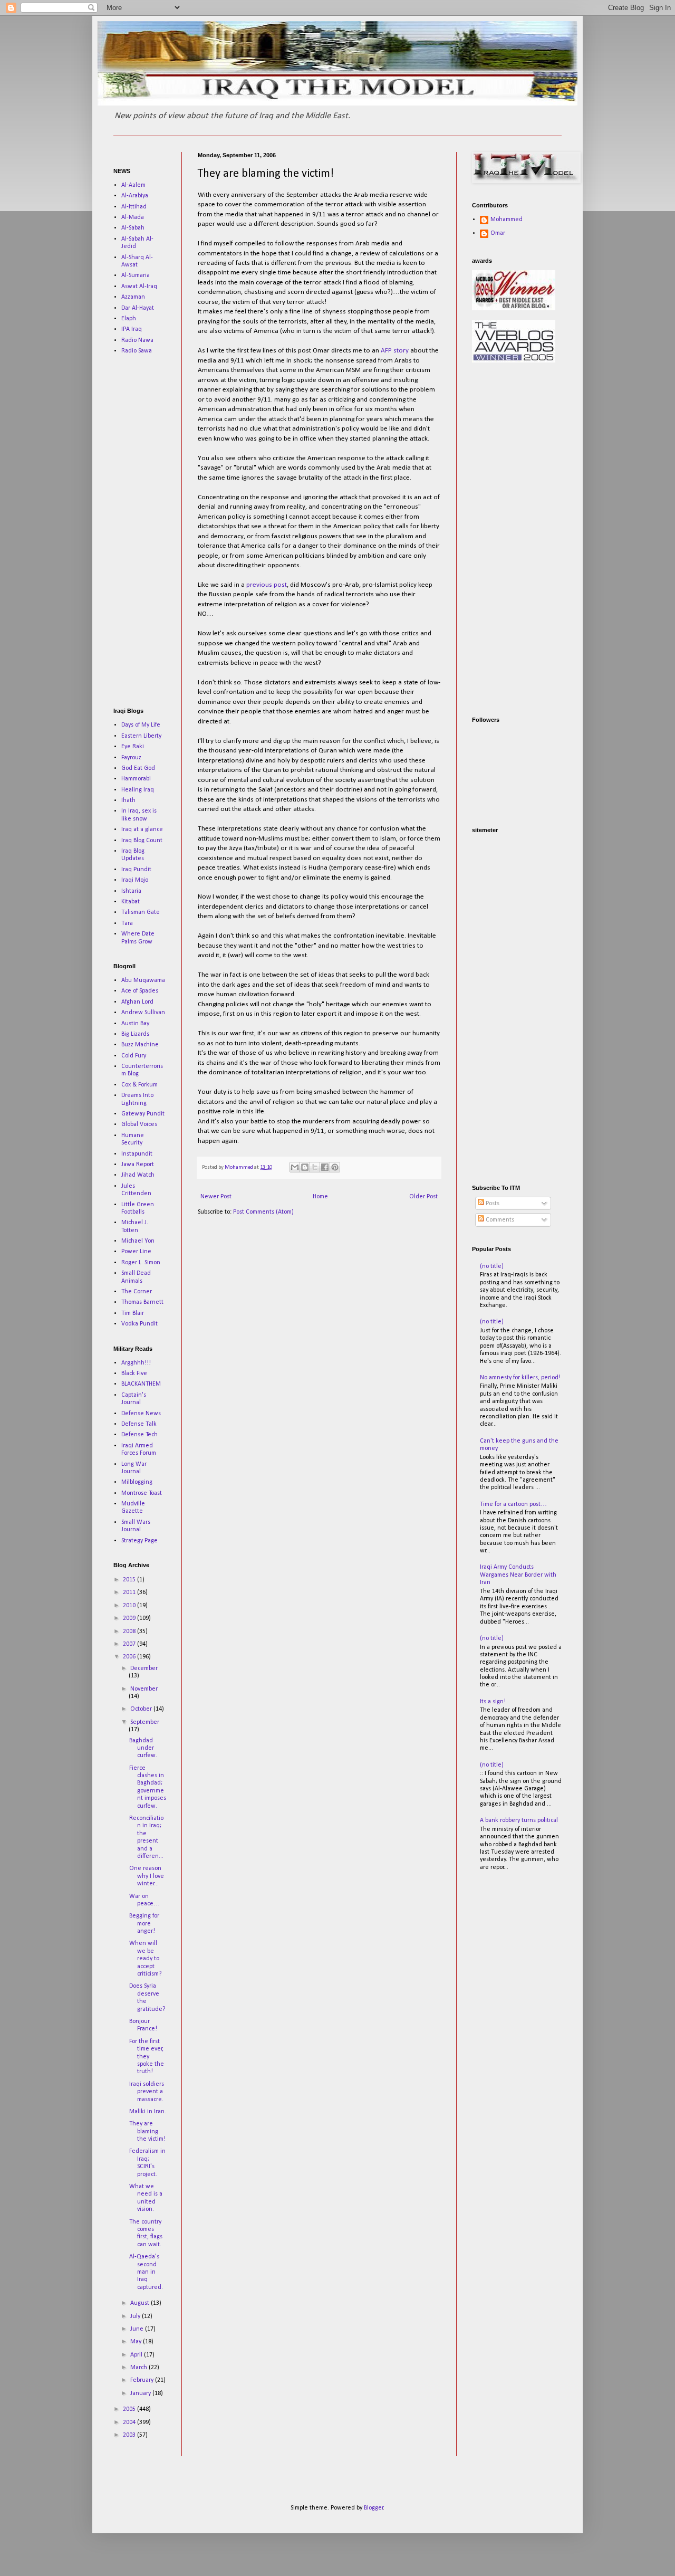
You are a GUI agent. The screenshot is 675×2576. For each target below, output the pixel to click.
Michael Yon (138, 1241)
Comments (499, 1220)
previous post (267, 585)
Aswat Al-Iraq (139, 287)
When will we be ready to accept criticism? (145, 1959)
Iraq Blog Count (142, 841)
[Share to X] (315, 1167)
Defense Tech (139, 1435)
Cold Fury (134, 1056)
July (136, 2316)
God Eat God (138, 768)
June (138, 2329)
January (141, 2393)
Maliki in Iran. (148, 2112)
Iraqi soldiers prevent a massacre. (147, 2092)
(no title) (492, 1266)
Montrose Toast (142, 1493)
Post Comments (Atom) (263, 1212)
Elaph (129, 319)
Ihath (128, 800)
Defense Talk (139, 1424)
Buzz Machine (140, 1045)
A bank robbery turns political (519, 1820)
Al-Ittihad (134, 207)
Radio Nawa (137, 340)
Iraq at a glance (142, 829)
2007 (130, 1644)
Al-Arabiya (135, 196)
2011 (130, 1592)
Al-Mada (133, 217)
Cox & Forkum (139, 1085)
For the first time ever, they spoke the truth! (147, 2057)
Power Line (136, 1252)
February (143, 2380)
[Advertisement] (145, 531)
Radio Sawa (137, 351)
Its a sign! (493, 1702)
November (144, 1689)
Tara (127, 923)
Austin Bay (135, 1024)
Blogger (374, 2508)
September (145, 1722)
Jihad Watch (138, 1175)
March (139, 2368)
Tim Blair (133, 1313)
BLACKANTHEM (141, 1384)
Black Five (134, 1373)
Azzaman (133, 297)
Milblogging (137, 1482)
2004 (130, 2422)
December (144, 1668)
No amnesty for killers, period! (520, 1378)
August (141, 2303)
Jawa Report (138, 1165)
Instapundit (137, 1154)
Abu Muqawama (143, 980)
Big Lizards (135, 1034)
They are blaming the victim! (147, 2131)
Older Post (423, 1197)
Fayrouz (131, 758)
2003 (130, 2435)
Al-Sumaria (136, 275)
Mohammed (507, 220)
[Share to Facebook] (325, 1167)
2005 (130, 2409)
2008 (130, 1632)
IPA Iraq (132, 329)
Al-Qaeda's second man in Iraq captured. (146, 2272)
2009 (130, 1618)
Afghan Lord (137, 1002)
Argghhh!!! (136, 1363)
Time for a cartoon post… (513, 1504)
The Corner (137, 1292)
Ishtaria (131, 891)
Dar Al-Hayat (138, 308)
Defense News (141, 1414)
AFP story (395, 351)
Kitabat (131, 902)
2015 (130, 1580)
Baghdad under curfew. (143, 1748)
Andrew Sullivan (143, 1013)
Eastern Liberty (141, 736)
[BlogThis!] (305, 1167)
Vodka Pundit (139, 1324)
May (137, 2342)
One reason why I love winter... (147, 1876)
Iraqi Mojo (135, 880)
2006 (130, 1657)
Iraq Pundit (136, 870)
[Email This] (295, 1167)
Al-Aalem (133, 185)
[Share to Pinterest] (335, 1167)
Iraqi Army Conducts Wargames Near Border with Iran (518, 1575)
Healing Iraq (138, 790)
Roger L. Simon (141, 1263)
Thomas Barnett (142, 1302)
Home (320, 1197)
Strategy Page (139, 1541)
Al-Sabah (133, 228)
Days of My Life (141, 725)
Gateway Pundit (143, 1114)
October (142, 1709)
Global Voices (139, 1124)
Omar (498, 233)
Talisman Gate (141, 912)
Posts (492, 1204)
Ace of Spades (140, 991)
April (137, 2355)
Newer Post (216, 1197)
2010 (130, 1606)
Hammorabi (136, 779)
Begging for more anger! (144, 1924)
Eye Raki (133, 747)
